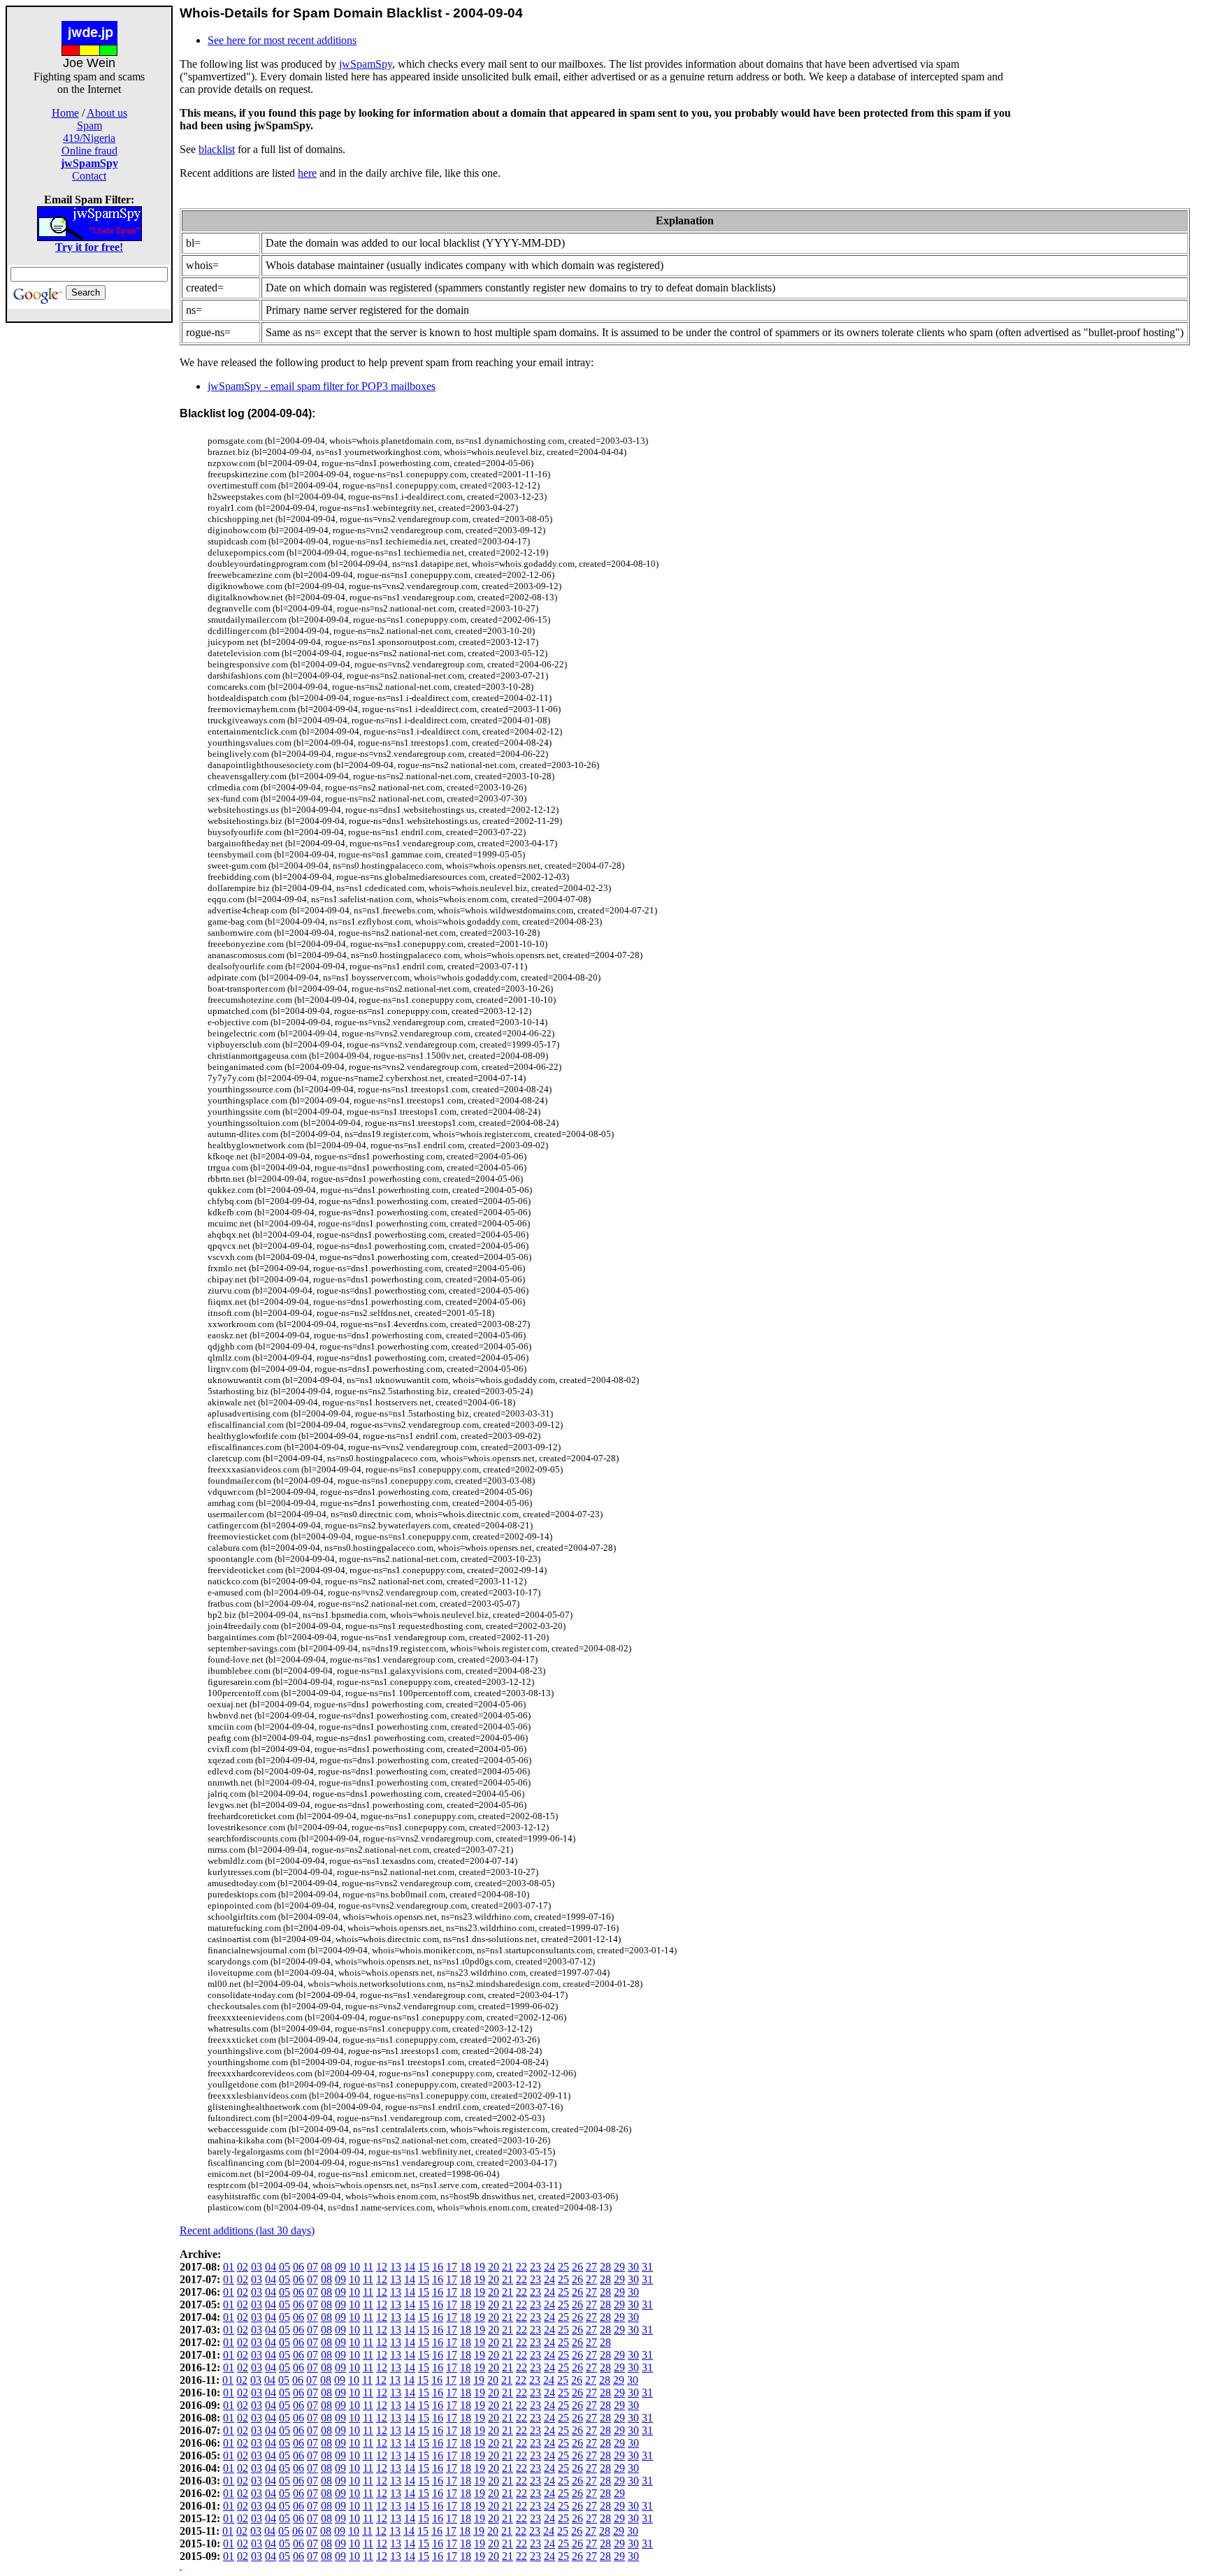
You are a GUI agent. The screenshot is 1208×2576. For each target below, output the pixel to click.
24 (549, 2267)
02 (243, 2267)
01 (229, 2267)
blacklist (217, 149)
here (307, 173)
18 (466, 2267)
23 (535, 2267)
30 (633, 2267)
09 (340, 2267)
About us (107, 113)
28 (605, 2267)
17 (452, 2267)
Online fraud (89, 151)
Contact (89, 176)
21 (508, 2267)
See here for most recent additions (282, 40)
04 (271, 2267)
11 (368, 2267)
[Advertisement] (89, 533)
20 (494, 2267)
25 (563, 2267)
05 (285, 2267)
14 (410, 2267)
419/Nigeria (89, 138)
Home (65, 113)
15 (424, 2267)
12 (382, 2267)
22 (522, 2267)
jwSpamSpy (366, 64)
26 (577, 2267)
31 (647, 2267)
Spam (89, 125)
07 (312, 2267)
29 (619, 2267)
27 (591, 2267)
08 (326, 2267)
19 (480, 2267)
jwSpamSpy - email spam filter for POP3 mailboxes (322, 386)
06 (299, 2267)
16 (438, 2267)
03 (257, 2267)
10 (354, 2267)
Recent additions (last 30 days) (247, 2230)
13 (396, 2267)
